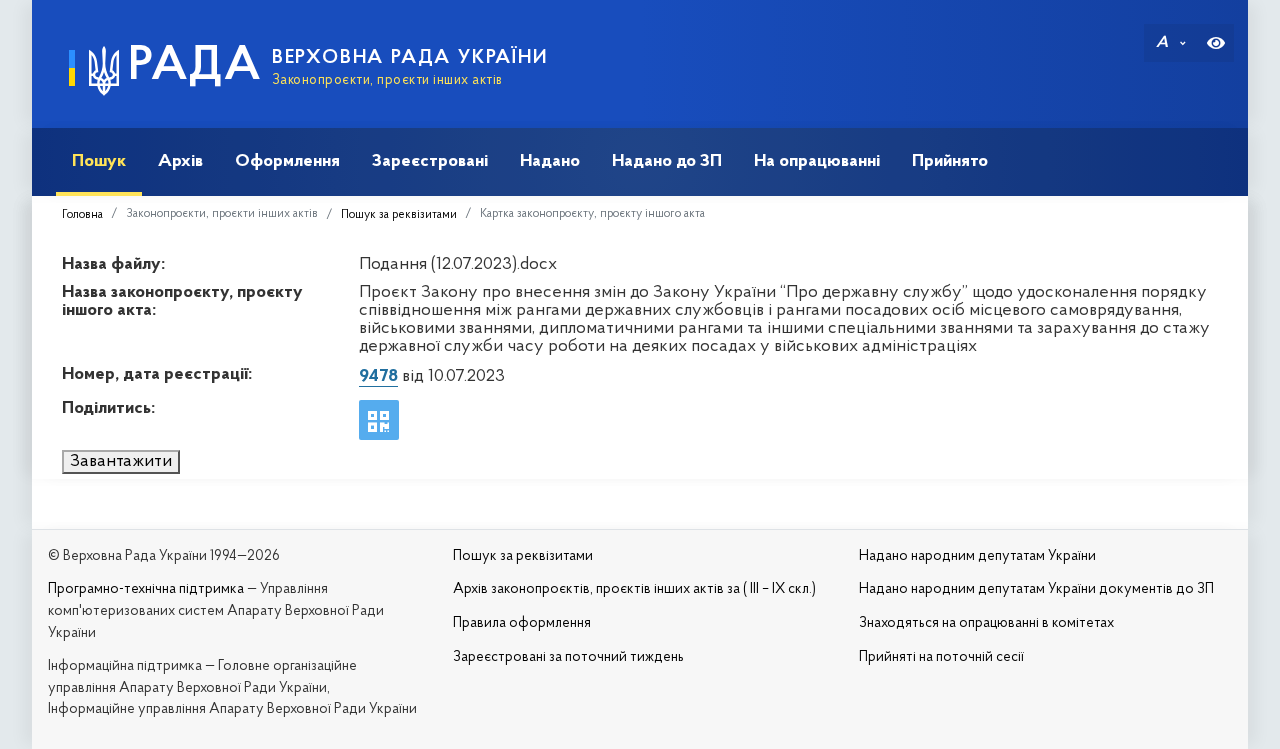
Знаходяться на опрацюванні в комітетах (986, 623)
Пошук (99, 161)
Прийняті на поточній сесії (941, 657)
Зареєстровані (430, 161)
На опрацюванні (817, 161)
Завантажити (121, 462)
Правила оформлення (522, 623)
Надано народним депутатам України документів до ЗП (1036, 589)
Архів (180, 161)
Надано (550, 161)
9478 (378, 377)
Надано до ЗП (667, 161)
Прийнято (950, 161)
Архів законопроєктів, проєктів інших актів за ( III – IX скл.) (634, 589)
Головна (82, 215)
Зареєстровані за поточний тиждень (568, 657)
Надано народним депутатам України (977, 556)
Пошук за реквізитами (399, 215)
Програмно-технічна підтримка (146, 589)
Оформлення (287, 161)
